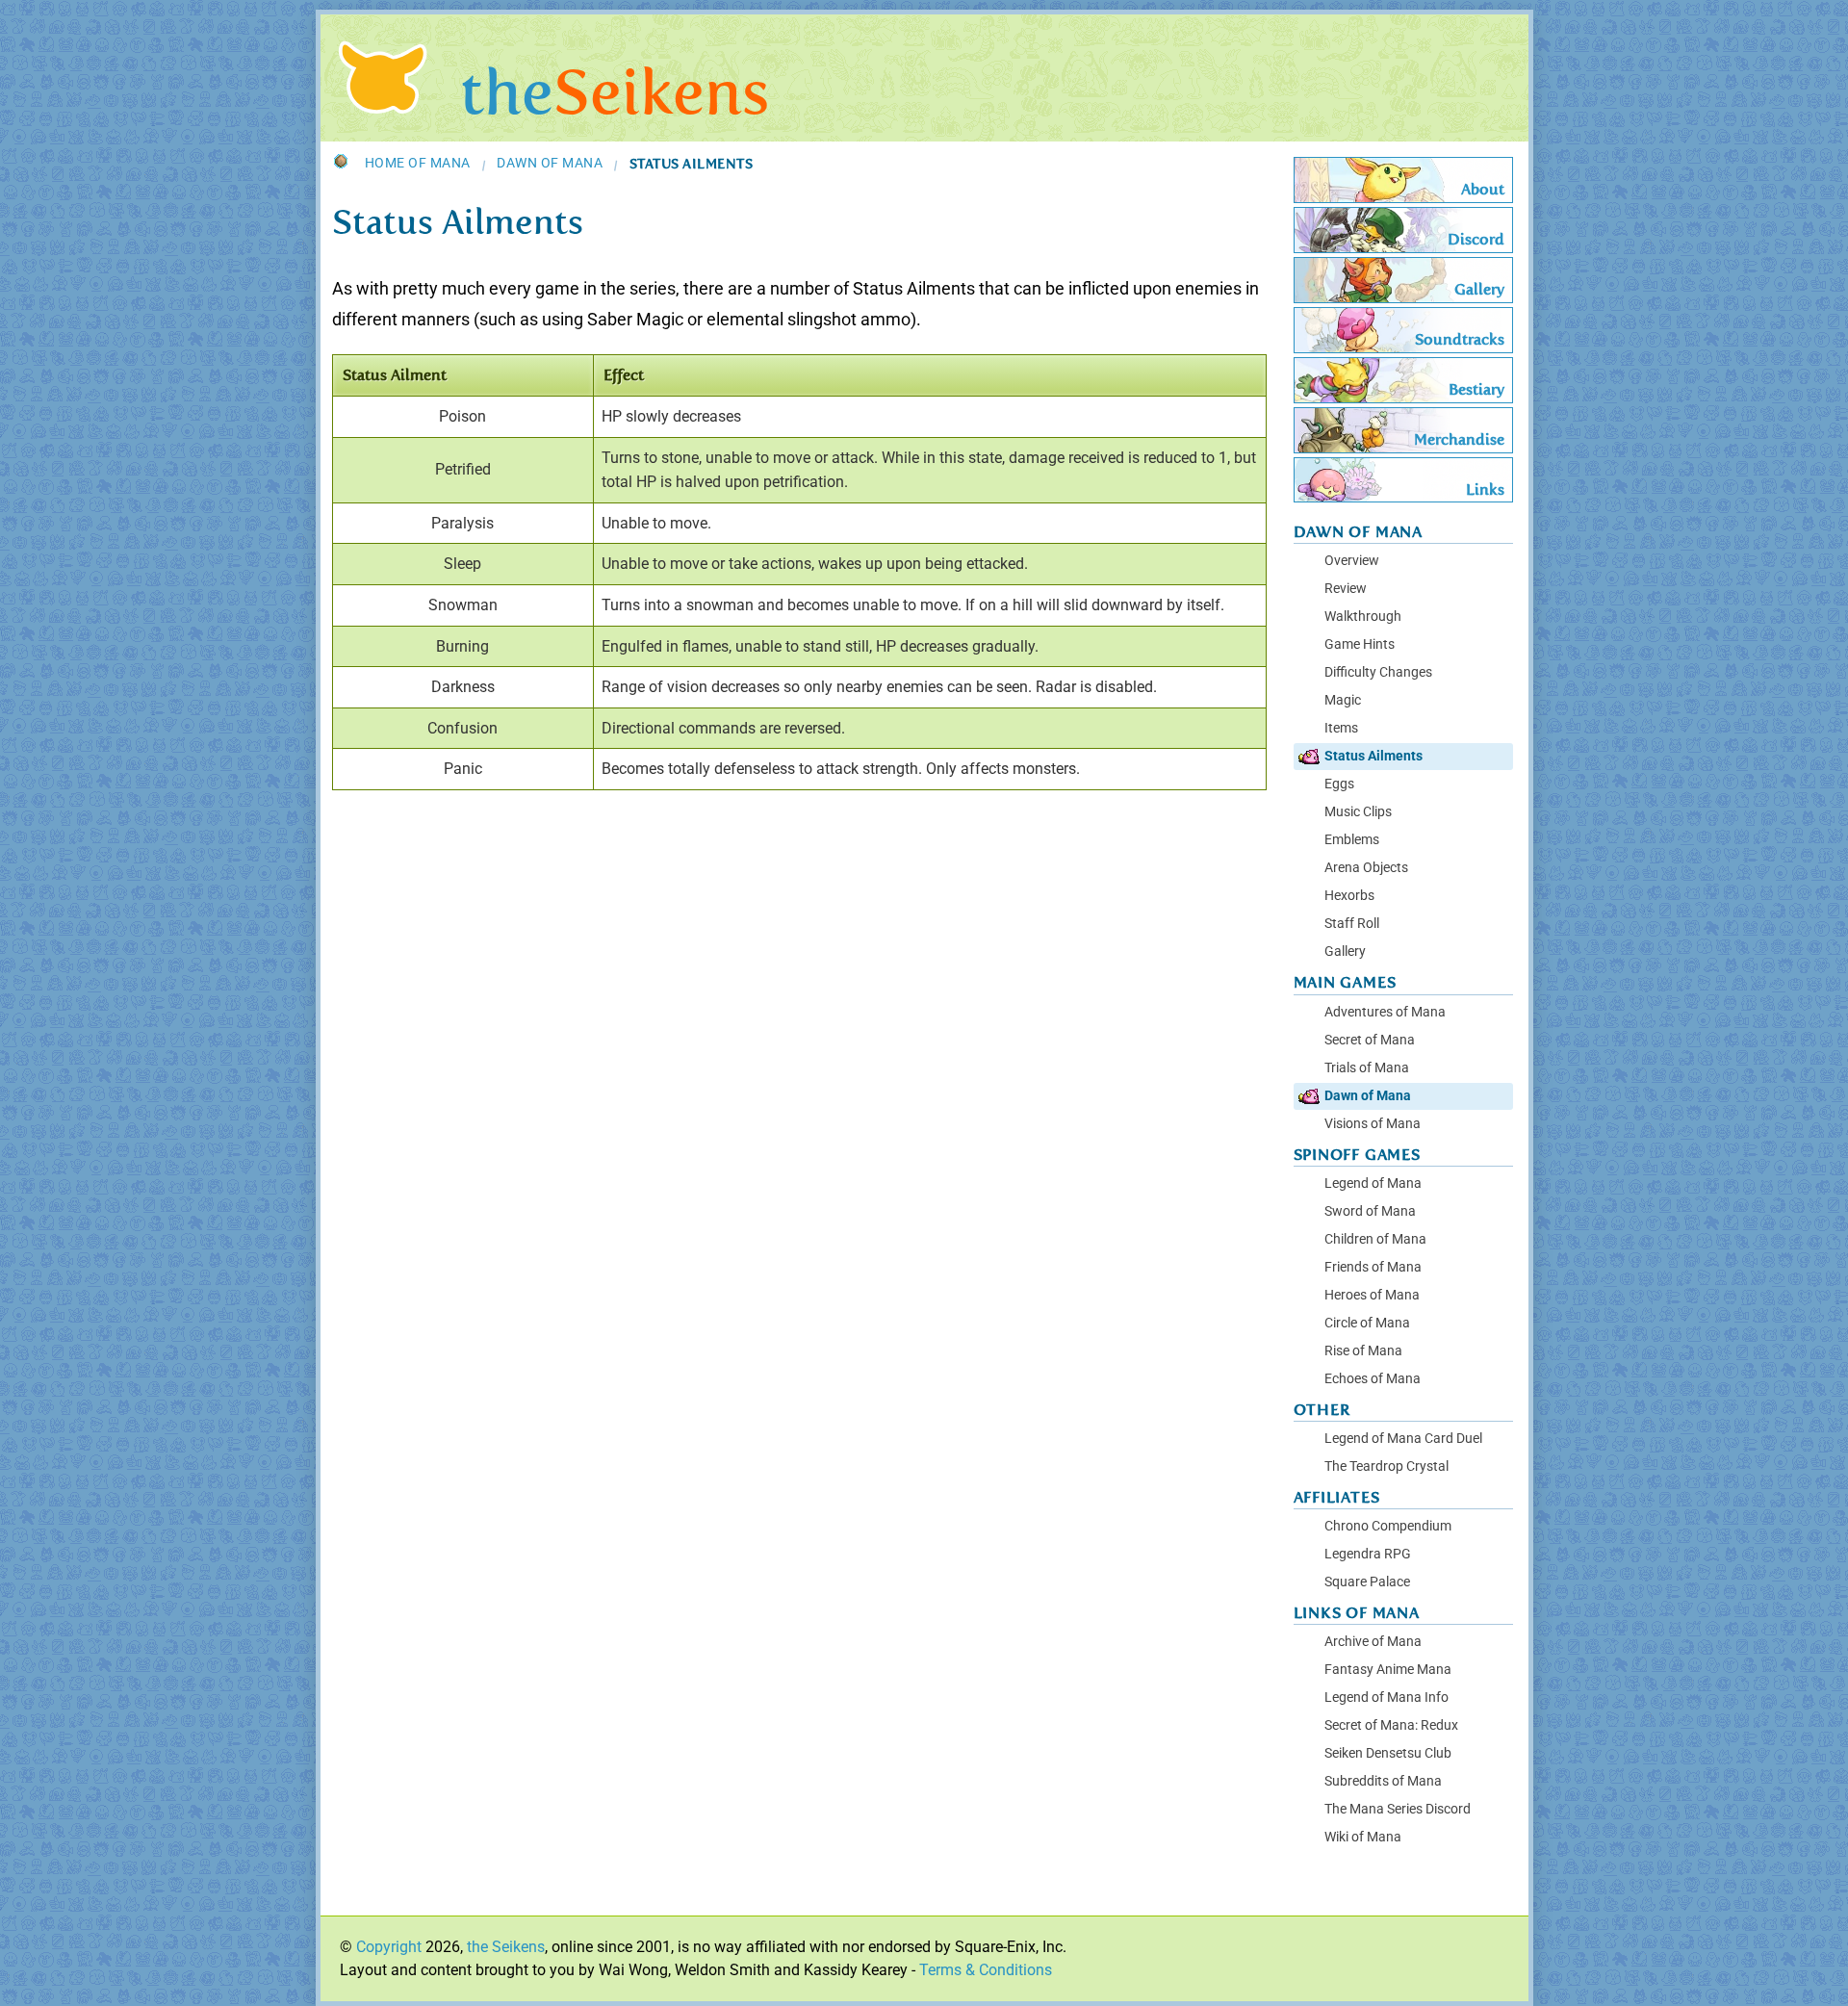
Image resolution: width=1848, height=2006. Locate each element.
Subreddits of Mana (1383, 1781)
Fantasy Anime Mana (1388, 1670)
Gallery (1345, 952)
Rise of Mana (1363, 1351)
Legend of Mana (1373, 1183)
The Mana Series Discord (1398, 1809)
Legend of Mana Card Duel (1403, 1439)
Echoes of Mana (1373, 1379)
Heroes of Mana (1372, 1295)
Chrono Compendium (1388, 1526)
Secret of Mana (1370, 1040)
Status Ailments (1373, 756)
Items (1341, 728)
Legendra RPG (1368, 1554)
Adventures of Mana (1385, 1012)
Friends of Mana (1373, 1267)
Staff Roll (1352, 924)
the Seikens (506, 1947)
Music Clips (1358, 812)
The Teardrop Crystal (1386, 1466)
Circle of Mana (1367, 1323)
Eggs (1339, 784)
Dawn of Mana (550, 164)
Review (1346, 589)
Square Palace (1367, 1582)
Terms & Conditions (986, 1970)
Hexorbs (1349, 896)
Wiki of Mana (1363, 1837)
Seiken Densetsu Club (1388, 1753)
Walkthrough (1363, 617)
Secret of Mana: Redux (1391, 1725)
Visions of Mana (1373, 1124)
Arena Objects (1366, 868)
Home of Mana (418, 164)
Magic (1343, 700)
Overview (1352, 561)
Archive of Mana (1373, 1642)
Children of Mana (1375, 1239)
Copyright (389, 1947)
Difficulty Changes (1378, 672)
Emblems (1352, 840)
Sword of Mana (1370, 1211)
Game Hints (1360, 644)
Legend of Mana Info (1386, 1697)
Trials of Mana (1367, 1068)
